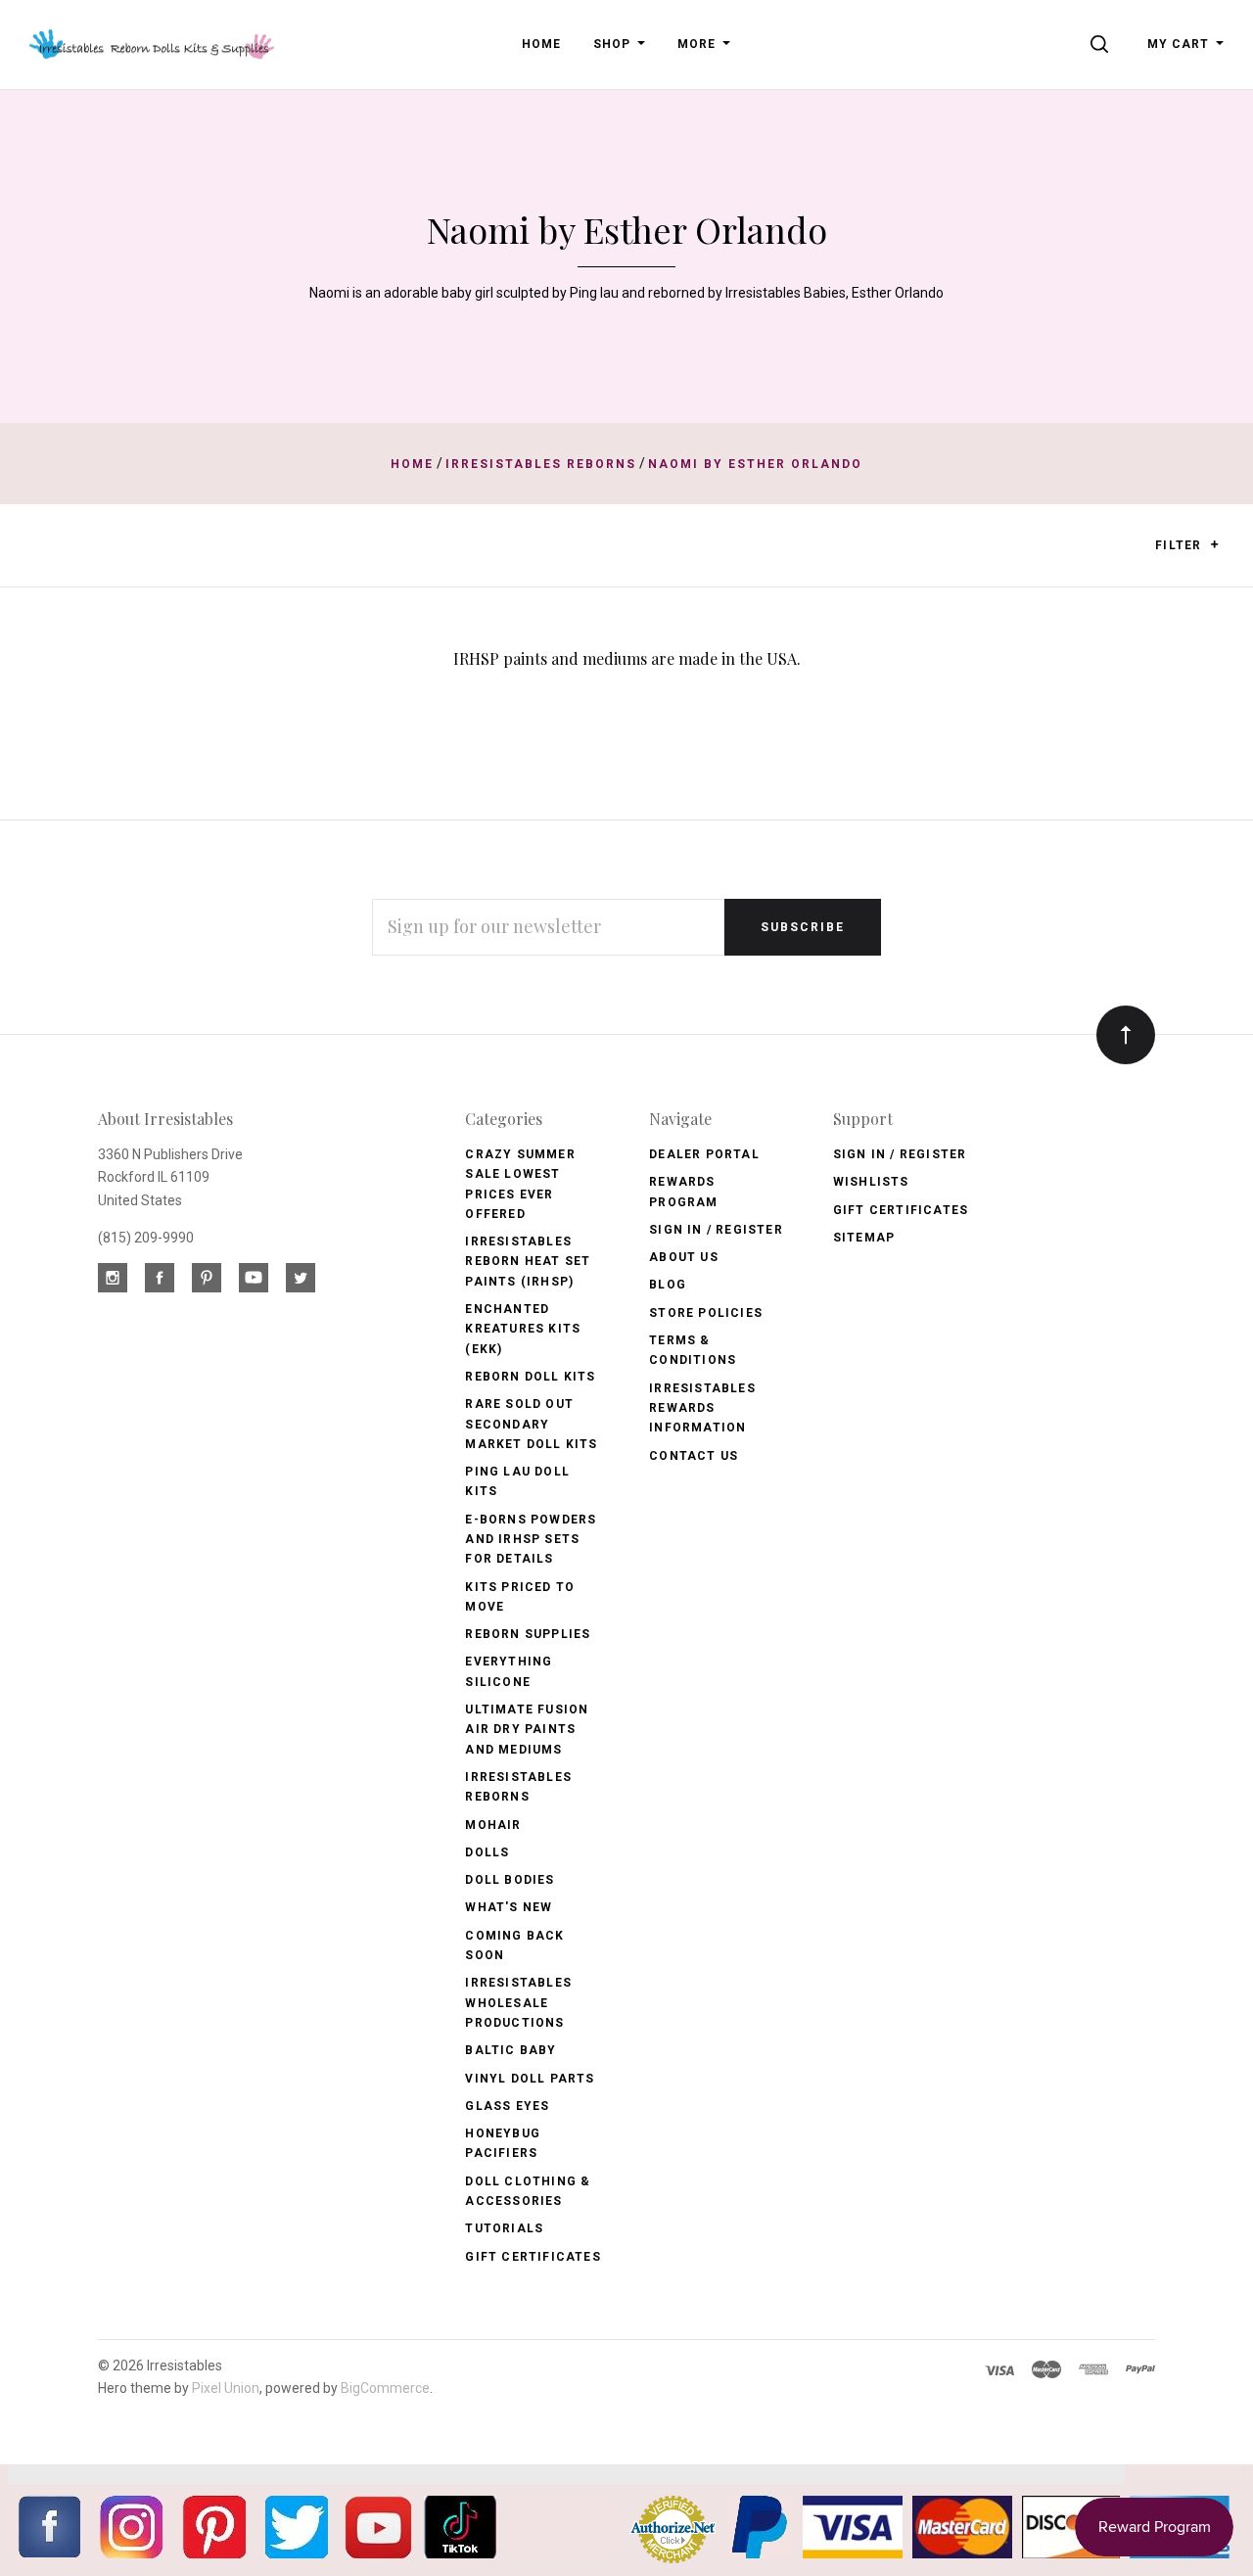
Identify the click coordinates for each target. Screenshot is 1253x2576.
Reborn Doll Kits (530, 1377)
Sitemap (864, 1238)
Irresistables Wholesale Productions (518, 2003)
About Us (684, 1257)
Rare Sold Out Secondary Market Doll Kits (531, 1424)
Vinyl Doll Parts (530, 2079)
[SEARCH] (1103, 44)
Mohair (493, 1825)
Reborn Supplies (528, 1634)
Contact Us (694, 1456)
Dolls (487, 1852)
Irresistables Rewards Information (702, 1408)
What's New (509, 1907)
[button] (1214, 544)
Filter (1180, 545)
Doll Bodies (510, 1880)
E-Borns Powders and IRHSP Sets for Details (531, 1540)
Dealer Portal (704, 1154)
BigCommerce (385, 2388)
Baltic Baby (510, 2050)
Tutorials (504, 2228)
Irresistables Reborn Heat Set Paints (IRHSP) (528, 1262)
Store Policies (706, 1313)
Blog (668, 1285)
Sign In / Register (716, 1230)
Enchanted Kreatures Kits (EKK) (523, 1329)
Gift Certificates (533, 2257)
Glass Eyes (507, 2106)
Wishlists (871, 1182)
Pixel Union (226, 2388)
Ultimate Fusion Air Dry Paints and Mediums (527, 1730)
